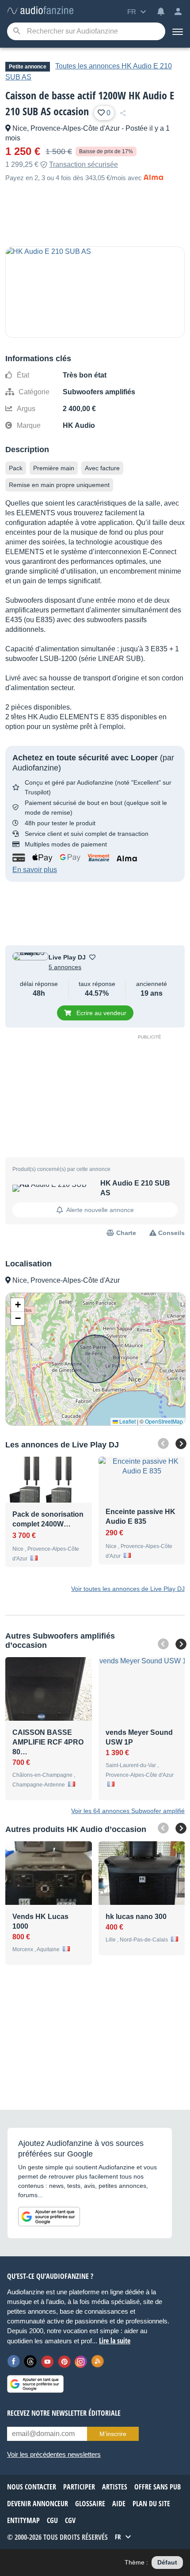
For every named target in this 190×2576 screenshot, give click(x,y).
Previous (163, 1443)
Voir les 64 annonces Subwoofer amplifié (128, 1811)
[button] (18, 1305)
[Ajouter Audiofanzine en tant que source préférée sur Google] (49, 2217)
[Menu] (178, 31)
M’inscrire (113, 2434)
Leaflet (127, 1421)
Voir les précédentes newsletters (54, 2454)
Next (181, 1444)
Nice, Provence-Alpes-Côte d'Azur (66, 128)
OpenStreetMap (164, 1421)
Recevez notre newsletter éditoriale (64, 2413)
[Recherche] (17, 32)
